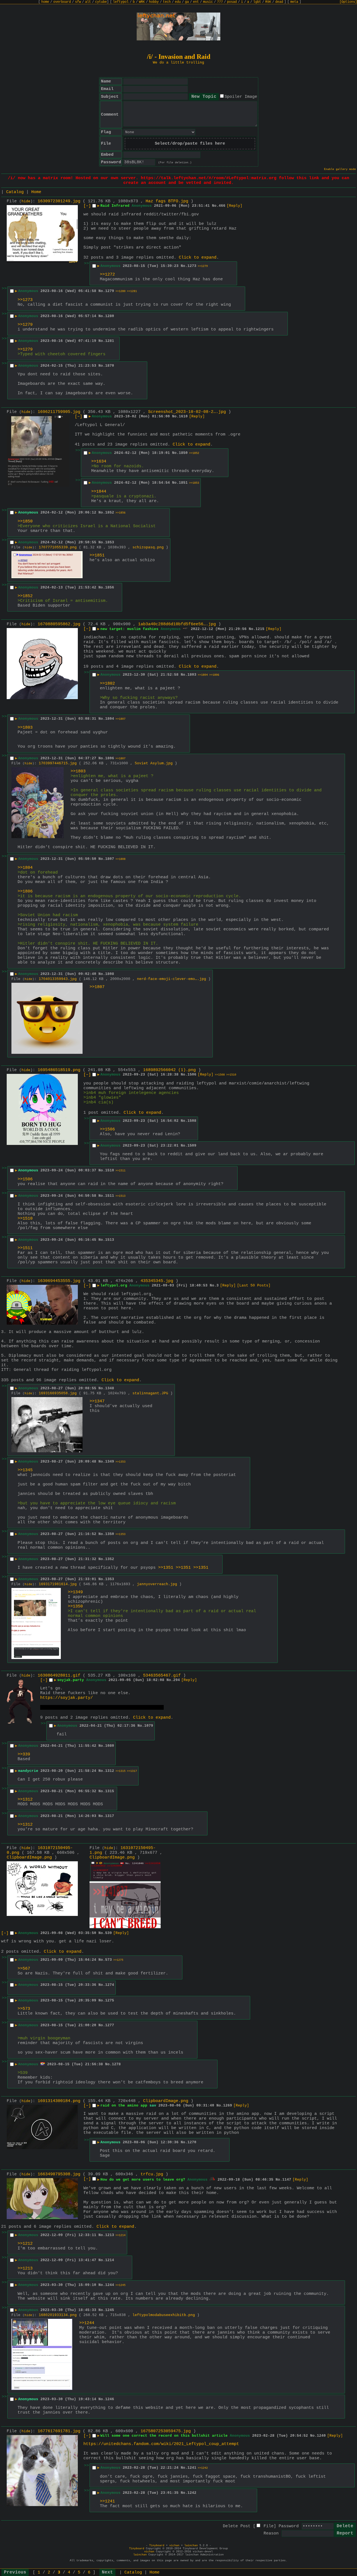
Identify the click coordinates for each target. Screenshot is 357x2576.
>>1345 (25, 1470)
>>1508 (220, 1075)
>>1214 (120, 2235)
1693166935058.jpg (58, 1393)
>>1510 (231, 1075)
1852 (110, 513)
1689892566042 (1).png (169, 1070)
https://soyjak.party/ (67, 1698)
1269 (228, 2106)
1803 (192, 675)
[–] (87, 206)
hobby (154, 2)
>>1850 (25, 521)
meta (294, 2)
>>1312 (25, 1800)
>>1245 (120, 2285)
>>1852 (194, 453)
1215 (260, 629)
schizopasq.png (148, 547)
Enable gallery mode (340, 169)
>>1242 (203, 2468)
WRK (142, 2)
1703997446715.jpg (58, 763)
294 (177, 1680)
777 (220, 2)
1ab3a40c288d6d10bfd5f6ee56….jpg (177, 624)
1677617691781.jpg (59, 2431)
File (269, 2526)
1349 (110, 1462)
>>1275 (118, 1960)
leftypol (121, 2)
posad (232, 2)
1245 (110, 2310)
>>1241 (107, 2501)
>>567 (24, 1969)
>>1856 (120, 513)
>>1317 (132, 1771)
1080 (110, 1746)
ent (196, 2)
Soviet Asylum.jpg (154, 763)
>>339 (24, 1754)
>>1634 (99, 462)
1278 (116, 2064)
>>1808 (120, 859)
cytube (101, 2)
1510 (110, 1170)
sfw (78, 2)
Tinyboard (157, 2545)
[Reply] (235, 206)
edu (178, 2)
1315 (110, 1791)
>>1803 (25, 728)
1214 (110, 2260)
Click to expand (198, 258)
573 (108, 1960)
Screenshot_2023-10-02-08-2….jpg (187, 412)
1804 (110, 719)
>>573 (24, 2009)
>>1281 (132, 291)
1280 (110, 316)
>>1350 (75, 1606)
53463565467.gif (162, 1676)
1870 (110, 366)
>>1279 (203, 266)
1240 (321, 2436)
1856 (110, 588)
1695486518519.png (59, 1070)
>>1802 (107, 684)
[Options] (348, 2)
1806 (110, 758)
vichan (174, 2545)
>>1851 (97, 555)
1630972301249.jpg (59, 201)
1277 (110, 2025)
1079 (149, 1726)
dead (279, 2)
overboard (62, 2)
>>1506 (107, 1129)
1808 (110, 974)
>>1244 (87, 2323)
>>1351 (166, 1568)
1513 (110, 1240)
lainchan (191, 2545)
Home (36, 192)
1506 (192, 1075)
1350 (110, 1534)
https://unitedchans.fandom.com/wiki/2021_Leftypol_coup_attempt (161, 2444)
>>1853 (194, 483)
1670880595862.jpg (59, 624)
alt (88, 2)
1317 (110, 1816)
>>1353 (120, 1462)
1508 (192, 1121)
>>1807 (120, 719)
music (208, 2)
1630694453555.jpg (59, 1281)
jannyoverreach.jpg (157, 1584)
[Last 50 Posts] (254, 1285)
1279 (110, 291)
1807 (110, 859)
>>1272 (107, 275)
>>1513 (120, 1196)
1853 (110, 542)
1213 (110, 2235)
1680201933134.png (58, 2315)
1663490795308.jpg (59, 2174)
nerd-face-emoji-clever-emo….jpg (172, 979)
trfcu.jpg (152, 2174)
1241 (192, 2468)
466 (222, 206)
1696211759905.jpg (59, 412)
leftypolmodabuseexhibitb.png (164, 2315)
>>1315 (120, 1771)
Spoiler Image (241, 97)
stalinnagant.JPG (150, 1393)
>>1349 (75, 1592)
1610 (183, 416)
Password (289, 2526)
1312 (110, 1771)
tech (167, 2)
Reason (271, 2534)
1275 (110, 2000)
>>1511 (120, 1171)
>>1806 (214, 675)
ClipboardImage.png (29, 1858)
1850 (183, 453)
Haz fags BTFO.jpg (167, 201)
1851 (183, 483)
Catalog (15, 192)
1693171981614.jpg (58, 1584)
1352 (110, 1559)
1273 (192, 266)
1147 (287, 2180)
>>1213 (25, 2269)
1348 (110, 1388)
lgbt (257, 2)
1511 (110, 1196)
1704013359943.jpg (58, 979)
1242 (192, 2493)
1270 (192, 2142)
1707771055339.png (58, 547)
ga (187, 2)
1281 (110, 341)
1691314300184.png (59, 2101)
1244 (110, 2285)
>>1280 (120, 291)
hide (26, 201)
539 (108, 1933)
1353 (110, 1579)
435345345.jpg (157, 1281)
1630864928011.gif (59, 1676)
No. (215, 206)
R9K (268, 2)
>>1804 (203, 675)
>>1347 (97, 1401)
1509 (192, 1146)
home (45, 2)
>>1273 (25, 300)
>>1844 (99, 492)
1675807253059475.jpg (166, 2431)
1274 (110, 1985)
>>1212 (25, 2244)
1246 (110, 2399)
